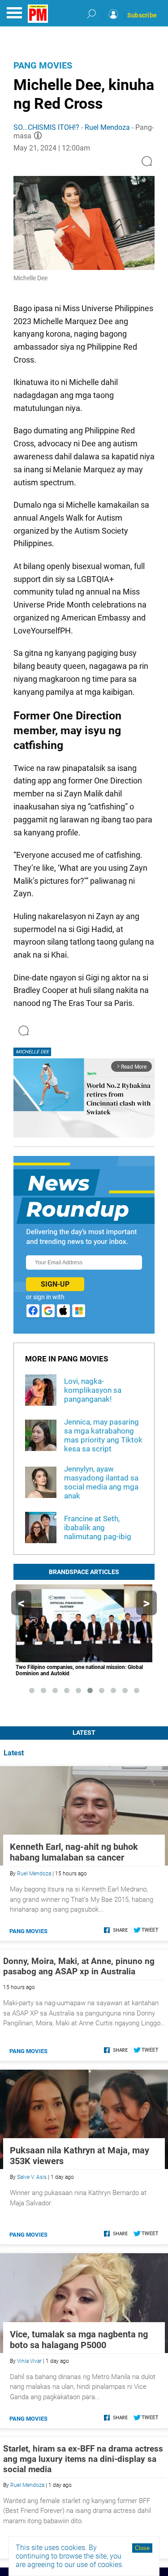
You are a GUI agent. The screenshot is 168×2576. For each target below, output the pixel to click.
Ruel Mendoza (107, 127)
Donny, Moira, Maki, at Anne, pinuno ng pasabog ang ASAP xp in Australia (79, 1966)
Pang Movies (43, 65)
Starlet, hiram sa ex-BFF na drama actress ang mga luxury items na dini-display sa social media (83, 2459)
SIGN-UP (55, 1284)
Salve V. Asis (32, 2177)
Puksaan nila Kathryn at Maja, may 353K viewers (80, 2156)
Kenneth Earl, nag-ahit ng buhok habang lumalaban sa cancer (74, 1852)
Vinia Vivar (29, 2361)
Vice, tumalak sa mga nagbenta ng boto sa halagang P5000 (79, 2340)
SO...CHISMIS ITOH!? (46, 127)
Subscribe (142, 15)
